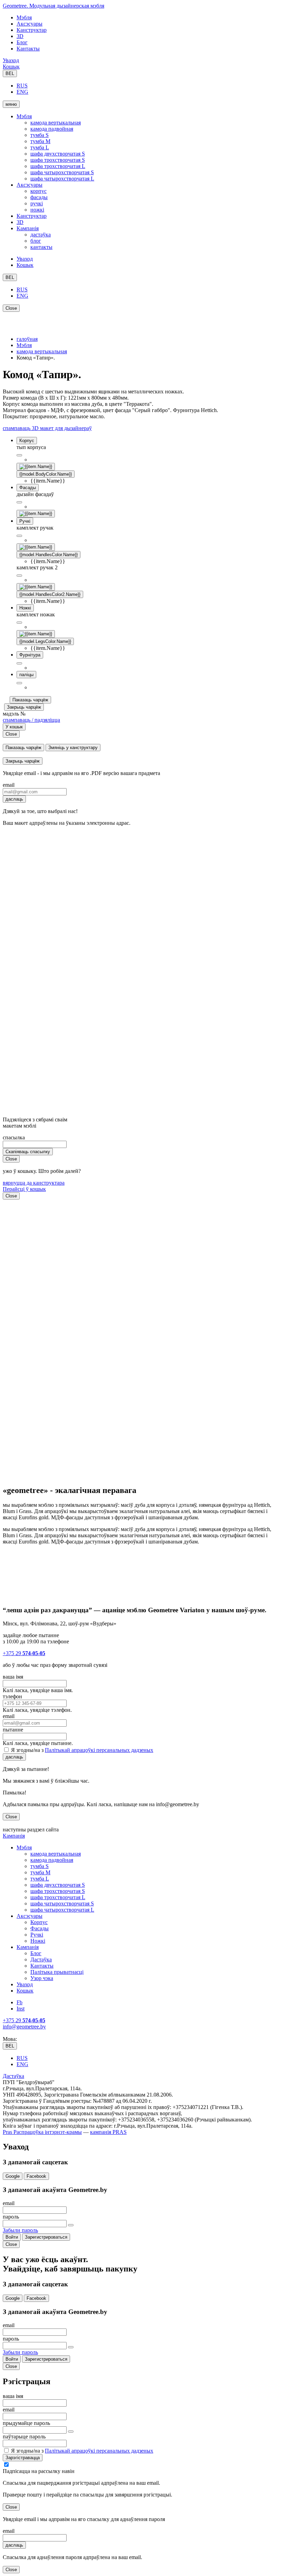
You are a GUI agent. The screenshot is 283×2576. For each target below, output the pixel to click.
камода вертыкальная (56, 123)
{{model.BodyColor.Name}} (46, 474)
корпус (38, 191)
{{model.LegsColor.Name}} (45, 641)
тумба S (40, 135)
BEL (10, 73)
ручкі (37, 203)
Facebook (36, 2176)
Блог (22, 42)
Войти (12, 2237)
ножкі (37, 210)
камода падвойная (52, 129)
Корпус (39, 1922)
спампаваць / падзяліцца (31, 720)
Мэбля (24, 17)
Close (11, 308)
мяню (11, 104)
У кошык (14, 727)
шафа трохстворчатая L (58, 166)
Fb (19, 2002)
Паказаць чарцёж (30, 700)
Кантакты (28, 49)
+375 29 (24, 1653)
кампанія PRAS (108, 2132)
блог (36, 241)
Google (13, 2176)
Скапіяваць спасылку (28, 1152)
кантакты (41, 247)
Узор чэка (42, 1978)
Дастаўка (41, 1959)
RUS (22, 86)
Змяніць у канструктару (73, 748)
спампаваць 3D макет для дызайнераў (47, 428)
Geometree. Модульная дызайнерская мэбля (53, 6)
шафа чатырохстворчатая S (62, 172)
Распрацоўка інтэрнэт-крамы (47, 2132)
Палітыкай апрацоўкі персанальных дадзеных (99, 1750)
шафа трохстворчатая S (58, 160)
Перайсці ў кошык (24, 1189)
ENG (22, 92)
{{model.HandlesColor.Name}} (48, 555)
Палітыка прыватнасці (57, 1972)
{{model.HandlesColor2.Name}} (50, 594)
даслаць (14, 799)
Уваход (11, 60)
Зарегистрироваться (46, 2237)
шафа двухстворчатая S (58, 154)
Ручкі (37, 1935)
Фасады (40, 1928)
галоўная (27, 339)
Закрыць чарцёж (24, 707)
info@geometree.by (24, 2027)
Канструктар (32, 30)
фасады (39, 197)
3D (20, 36)
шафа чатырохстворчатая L (62, 179)
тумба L (40, 147)
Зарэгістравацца (23, 2458)
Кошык (11, 67)
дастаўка (41, 235)
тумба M (40, 141)
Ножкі (38, 1941)
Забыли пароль (20, 2230)
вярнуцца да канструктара (34, 1183)
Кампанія (28, 228)
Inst (21, 2009)
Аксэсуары (30, 24)
